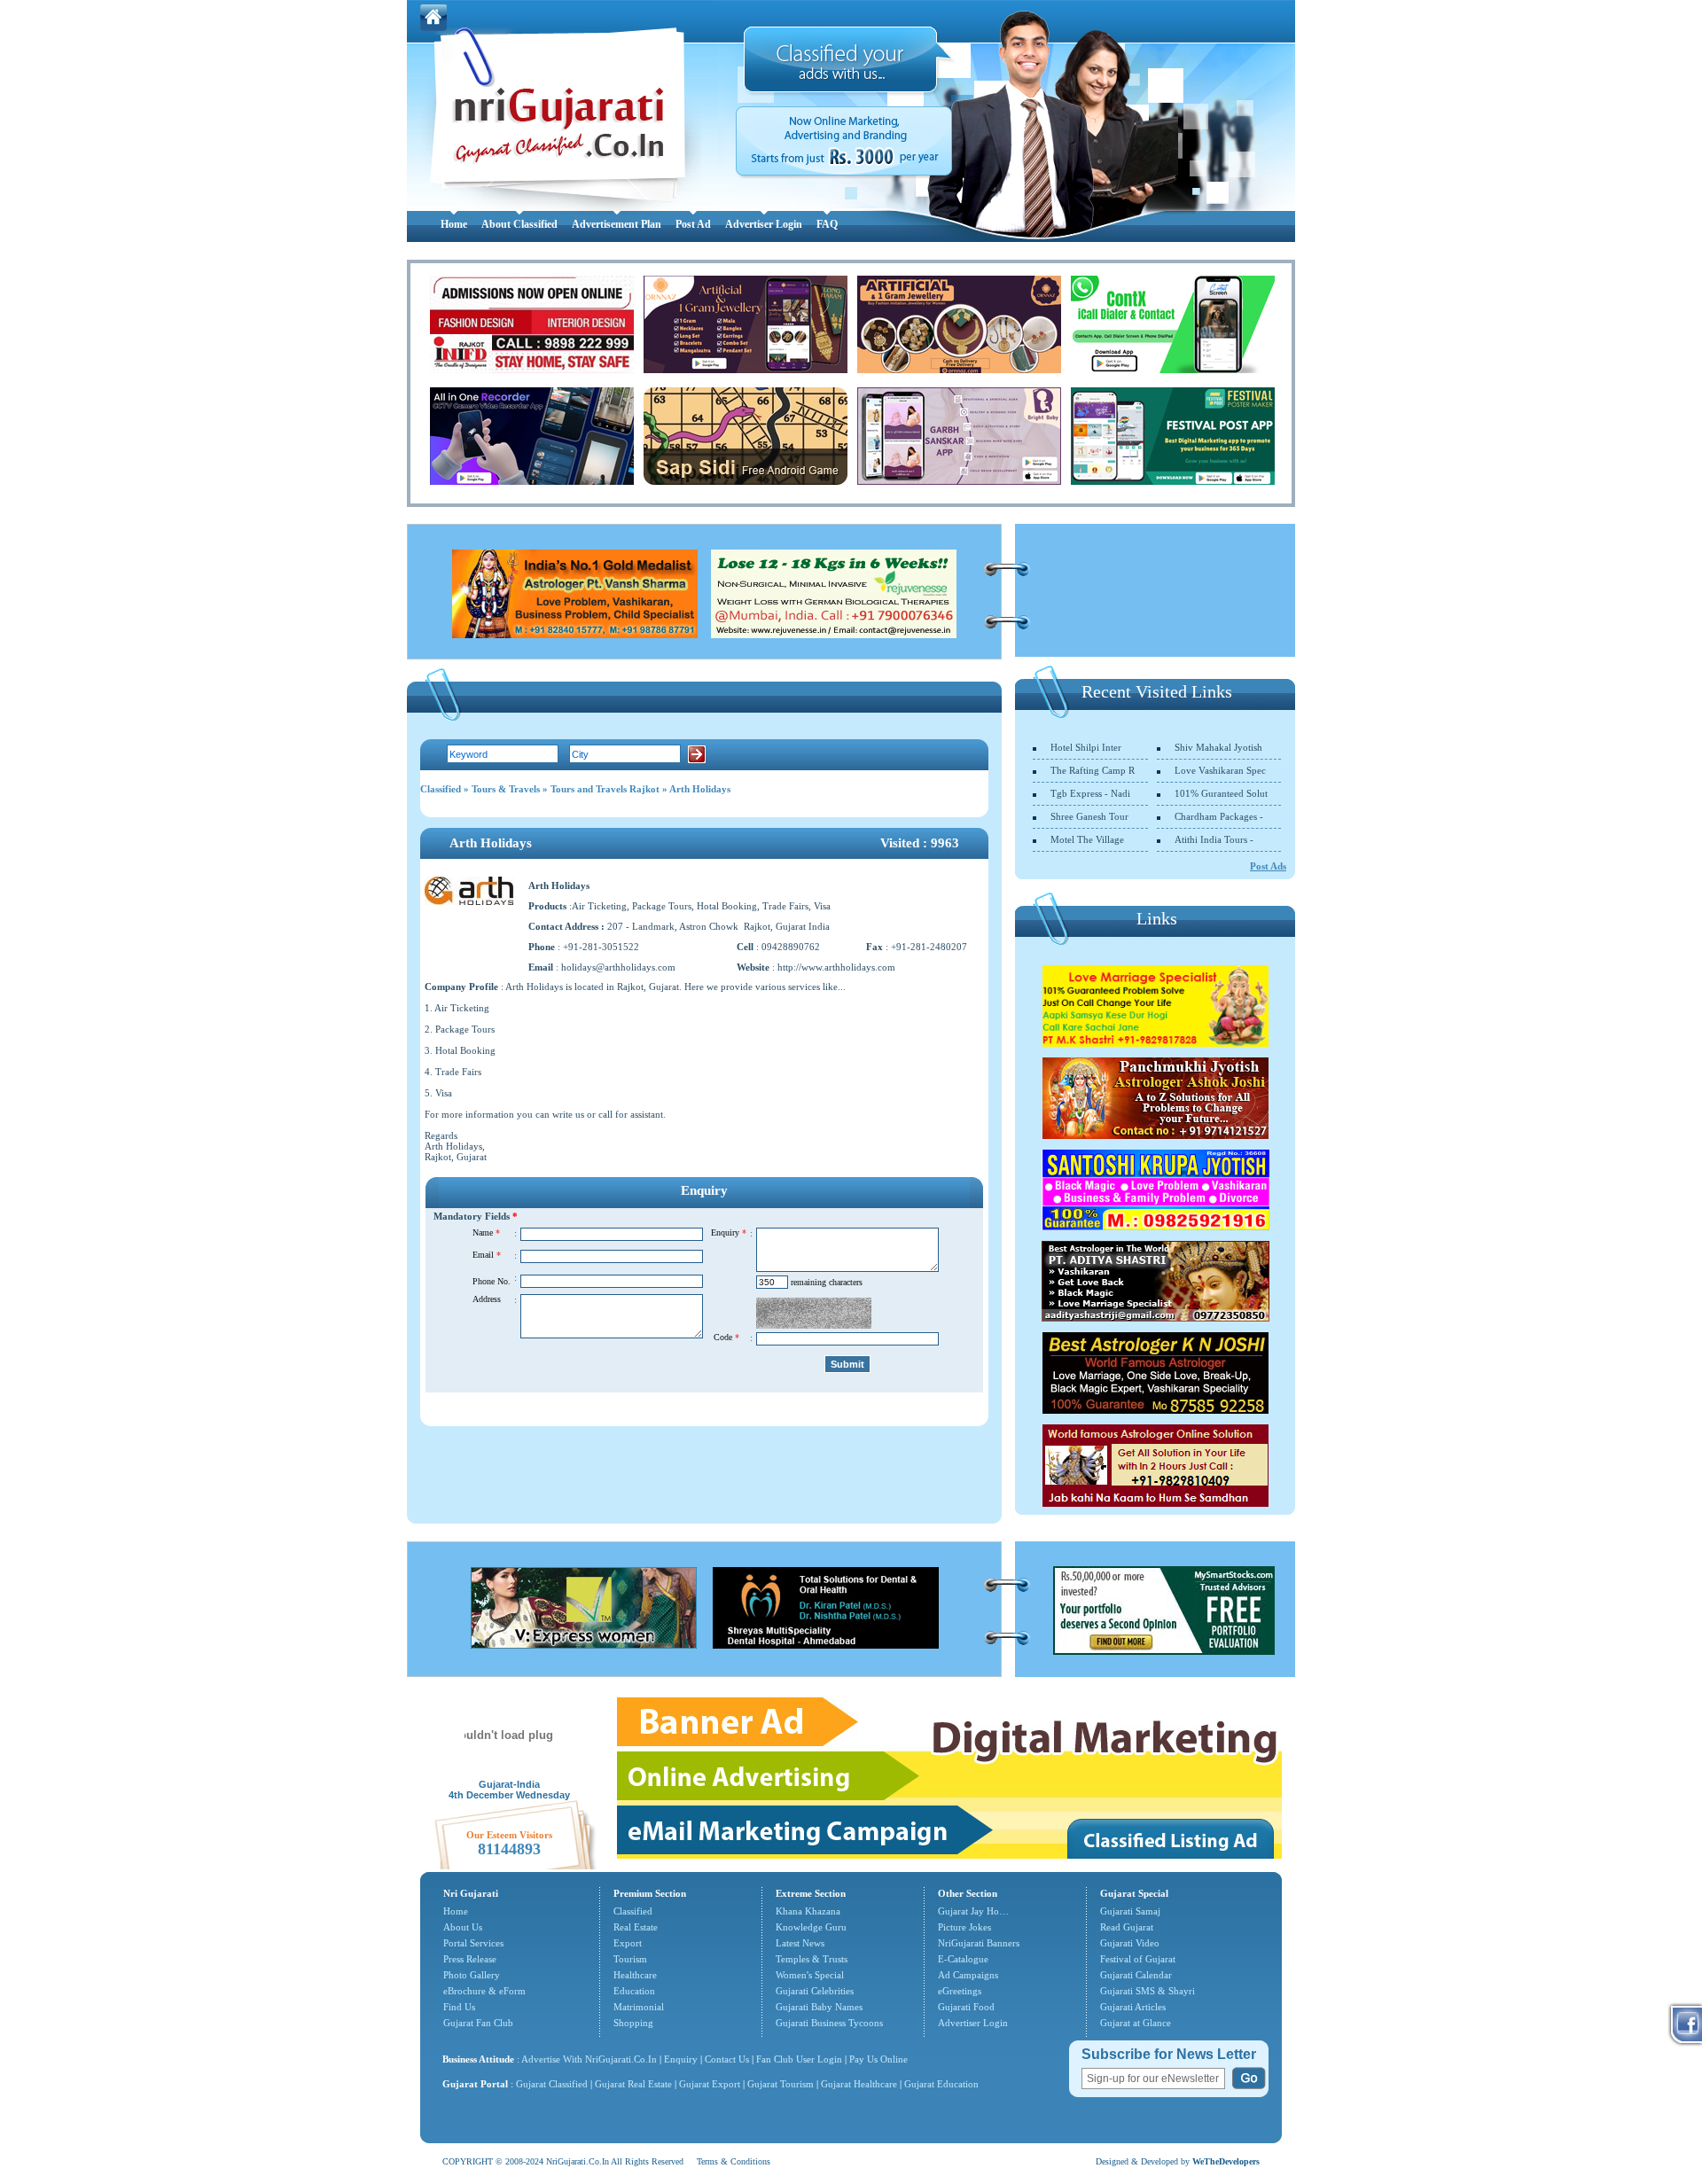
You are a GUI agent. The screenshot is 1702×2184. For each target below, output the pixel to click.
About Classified (519, 224)
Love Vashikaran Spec (1220, 770)
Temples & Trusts (812, 1959)
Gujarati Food (966, 2007)
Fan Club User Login (799, 2059)
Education (634, 1991)
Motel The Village (1087, 839)
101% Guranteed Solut (1221, 793)
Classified (441, 789)
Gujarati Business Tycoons (829, 2023)
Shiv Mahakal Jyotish (1218, 747)
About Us (463, 1927)
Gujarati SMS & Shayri (1148, 1991)
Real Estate (636, 1927)
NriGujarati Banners (979, 1943)
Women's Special (810, 1975)
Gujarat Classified (552, 2084)
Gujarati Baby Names (819, 2007)
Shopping (633, 2023)
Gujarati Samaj (1130, 1911)
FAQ (827, 224)
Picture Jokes (964, 1927)
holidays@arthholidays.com (618, 967)
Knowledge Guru (811, 1927)
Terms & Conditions (734, 2161)
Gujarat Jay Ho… (973, 1911)
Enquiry (682, 2059)
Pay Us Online (878, 2059)
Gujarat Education (941, 2084)
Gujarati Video (1130, 1943)
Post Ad (693, 224)
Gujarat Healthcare (859, 2084)
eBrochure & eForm (484, 1991)
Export (628, 1943)
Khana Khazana (808, 1911)
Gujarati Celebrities (815, 1991)
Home (454, 224)
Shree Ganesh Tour (1089, 816)
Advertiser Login (764, 224)
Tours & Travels (506, 789)
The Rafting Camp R (1093, 770)
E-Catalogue (963, 1959)
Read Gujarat (1127, 1927)
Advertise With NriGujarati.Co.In (589, 2059)
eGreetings (960, 1991)
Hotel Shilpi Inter (1086, 747)
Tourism (630, 1959)
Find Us (459, 2007)
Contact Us (727, 2059)
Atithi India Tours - (1214, 839)
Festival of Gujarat (1138, 1959)
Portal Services (473, 1943)
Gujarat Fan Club (478, 2023)
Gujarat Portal (475, 2084)
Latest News (800, 1943)
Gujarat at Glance (1136, 2023)
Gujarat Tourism (781, 2084)
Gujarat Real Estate (633, 2084)
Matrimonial (639, 2007)
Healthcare (635, 1975)
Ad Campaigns (968, 1975)
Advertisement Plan (617, 224)
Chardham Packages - (1219, 816)
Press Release (470, 1959)
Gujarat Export (710, 2084)
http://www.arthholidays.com (836, 967)
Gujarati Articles (1133, 2007)
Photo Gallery (472, 1975)
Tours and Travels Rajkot (605, 789)
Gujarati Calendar (1136, 1975)
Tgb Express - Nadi (1090, 793)
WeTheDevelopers (1226, 2161)
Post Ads (1268, 866)
